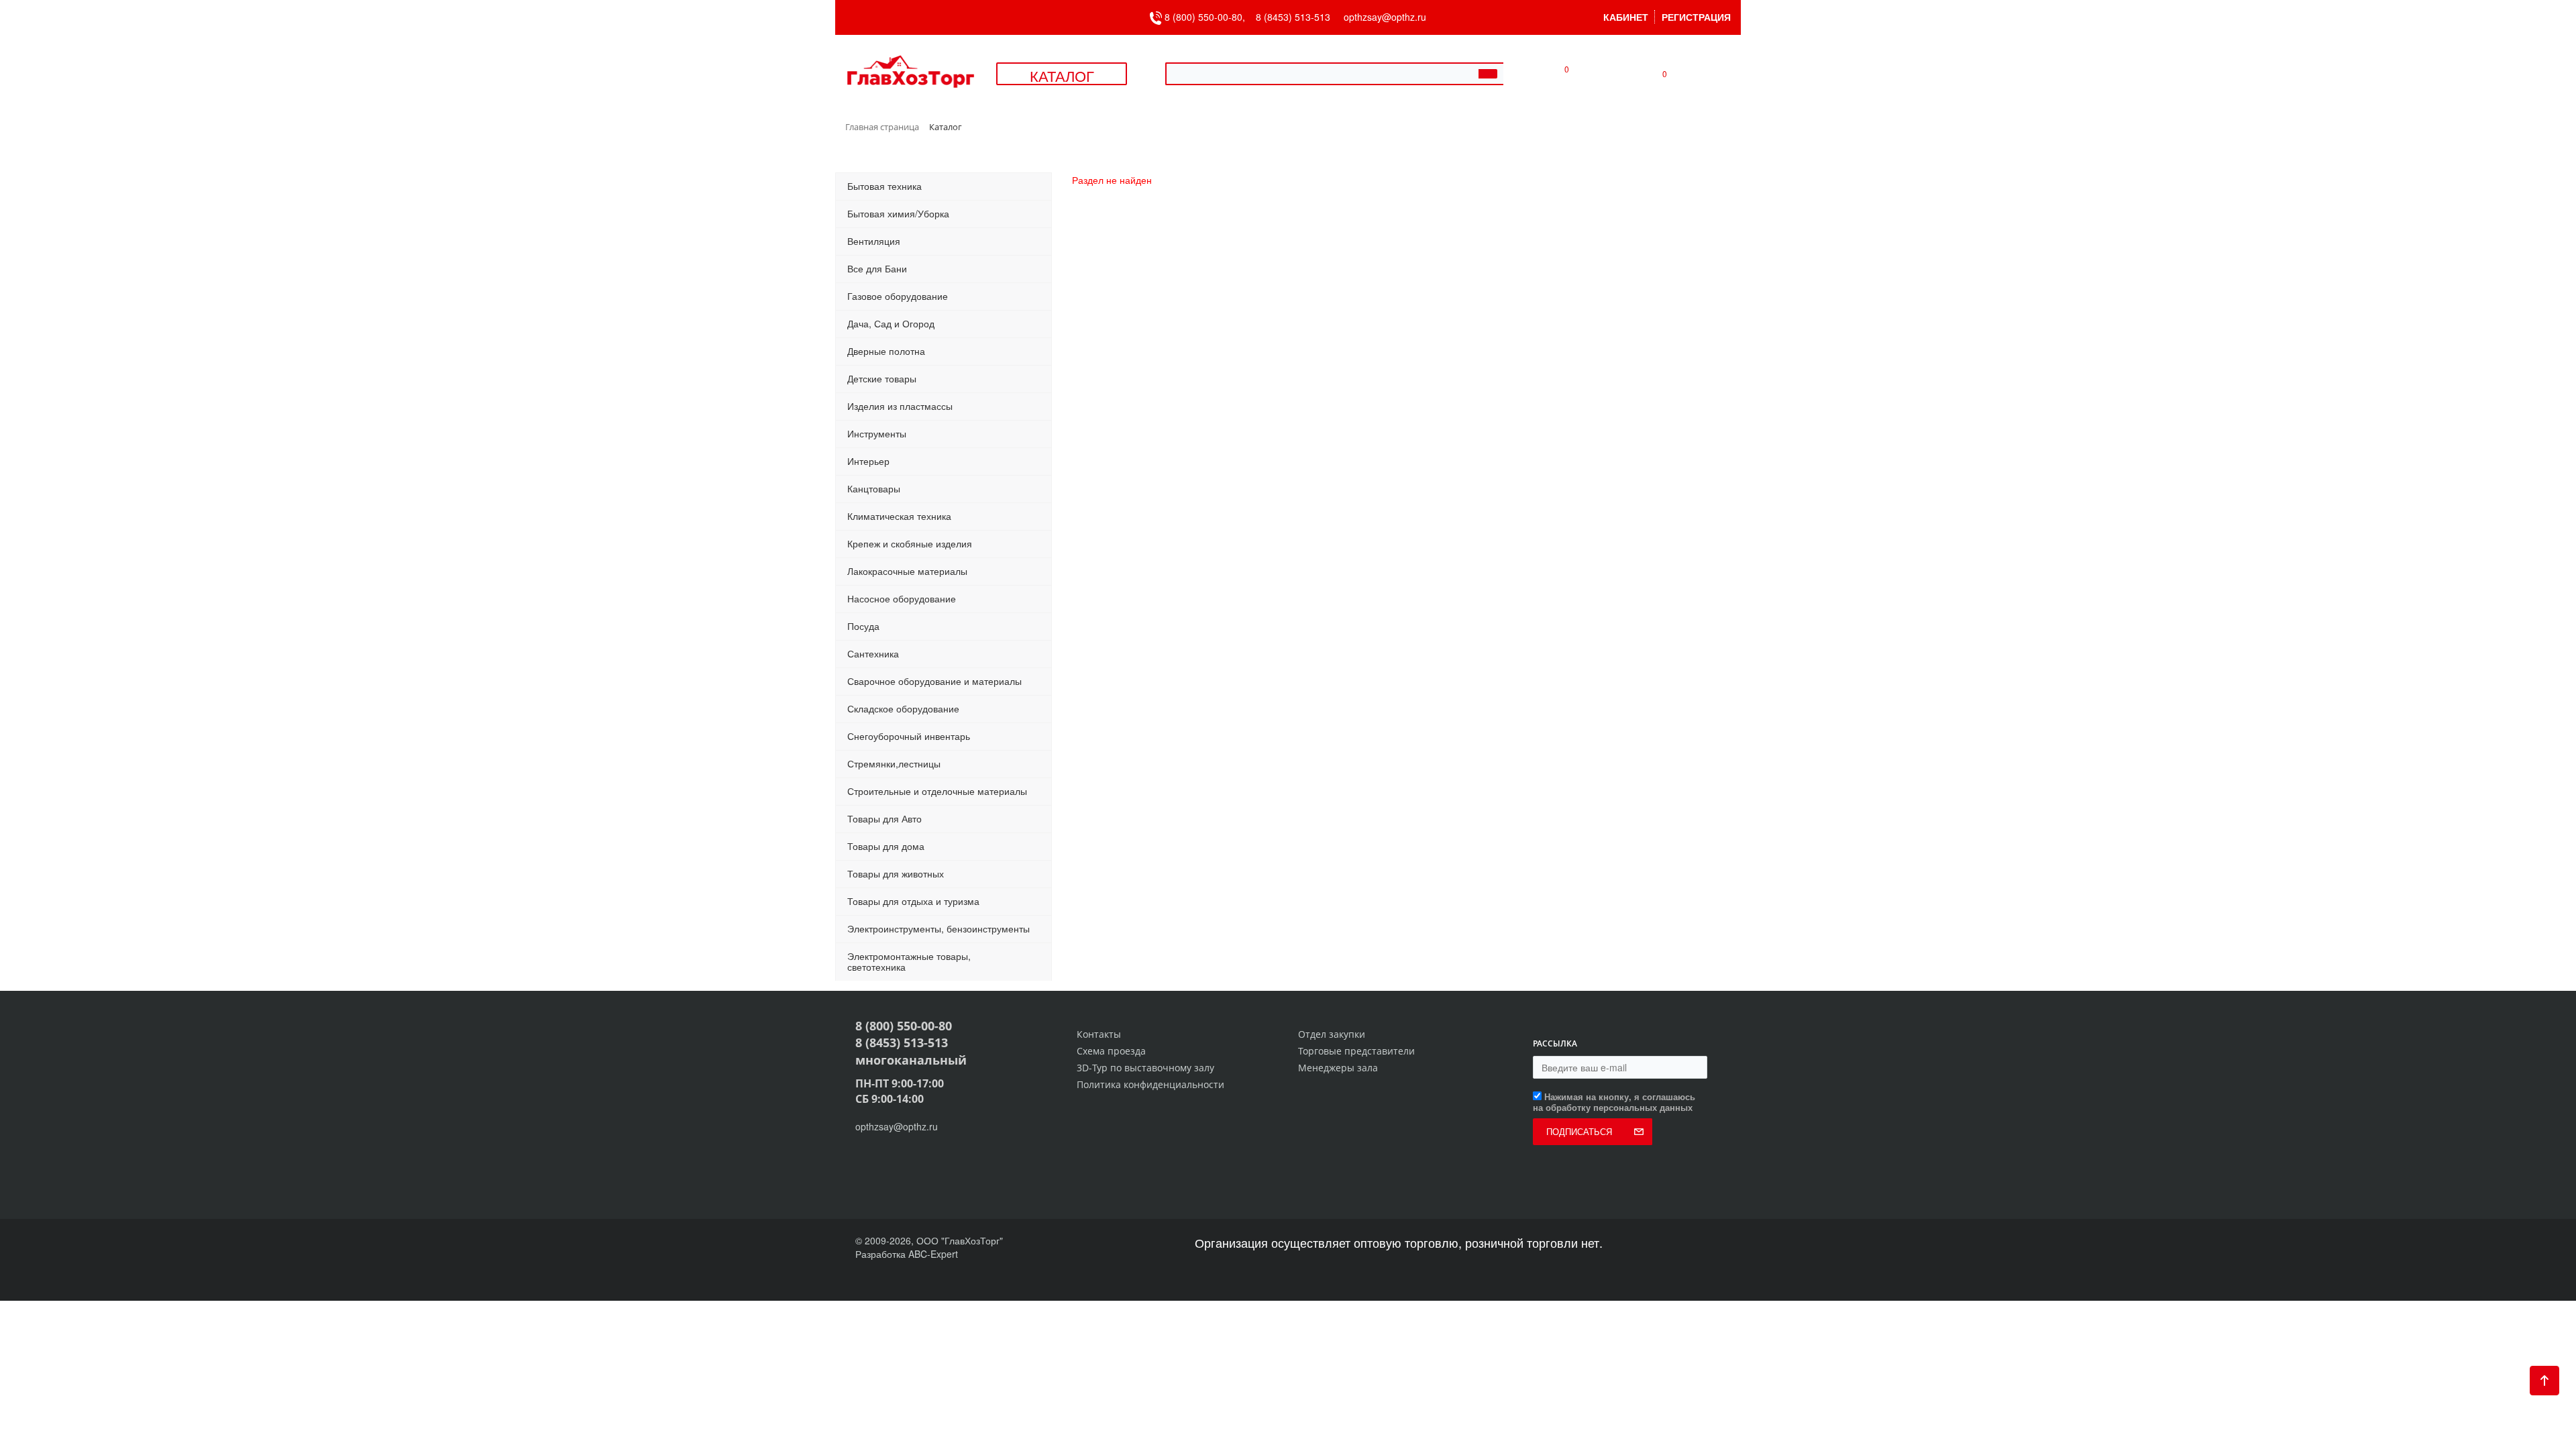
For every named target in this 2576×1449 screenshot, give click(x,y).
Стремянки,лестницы (894, 763)
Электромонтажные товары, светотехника (909, 961)
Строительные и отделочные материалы (937, 791)
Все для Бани (877, 268)
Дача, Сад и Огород (891, 323)
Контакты (1099, 1034)
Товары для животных (896, 873)
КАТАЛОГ (1062, 75)
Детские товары (882, 378)
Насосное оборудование (902, 598)
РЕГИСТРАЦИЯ (1696, 17)
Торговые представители (1356, 1051)
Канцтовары (874, 488)
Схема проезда (1111, 1051)
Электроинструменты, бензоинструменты (938, 928)
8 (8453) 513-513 (1293, 17)
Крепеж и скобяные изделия (910, 543)
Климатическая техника (899, 516)
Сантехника (873, 653)
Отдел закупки (1332, 1034)
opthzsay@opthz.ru (1385, 17)
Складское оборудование (903, 708)
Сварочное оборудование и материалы (934, 681)
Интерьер (868, 461)
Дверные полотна (886, 351)
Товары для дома (886, 846)
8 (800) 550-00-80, (1209, 17)
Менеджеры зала (1338, 1068)
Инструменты (877, 433)
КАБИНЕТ (1626, 17)
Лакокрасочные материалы (907, 571)
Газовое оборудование (898, 296)
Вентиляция (874, 241)
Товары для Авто (884, 818)
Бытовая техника (884, 186)
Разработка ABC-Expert (907, 1254)
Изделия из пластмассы (900, 406)
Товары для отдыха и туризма (913, 901)
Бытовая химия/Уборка (898, 213)
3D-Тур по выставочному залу (1145, 1068)
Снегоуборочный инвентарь (909, 736)
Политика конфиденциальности (1150, 1084)
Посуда (863, 626)
